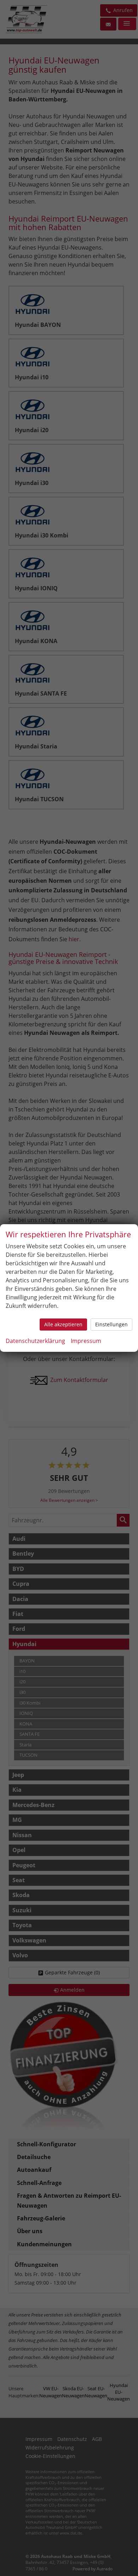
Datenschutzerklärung (35, 1341)
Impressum (86, 1341)
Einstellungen (111, 1324)
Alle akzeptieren (63, 1324)
